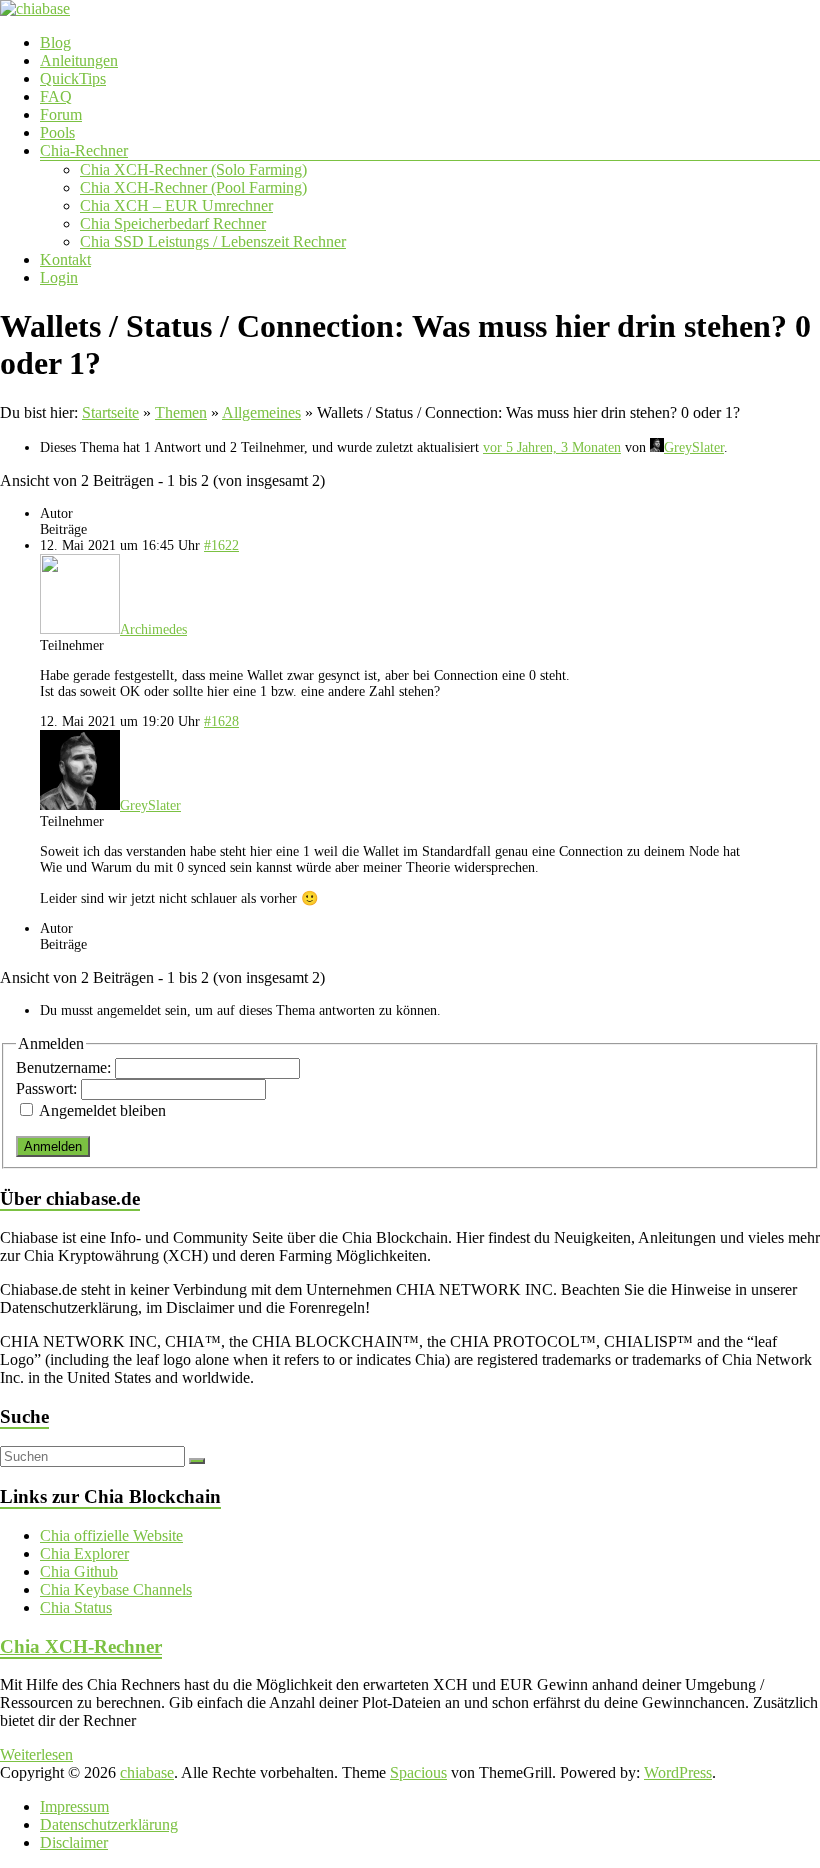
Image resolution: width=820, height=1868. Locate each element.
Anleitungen (79, 60)
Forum (61, 114)
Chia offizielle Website (111, 1535)
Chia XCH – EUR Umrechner (176, 205)
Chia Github (79, 1571)
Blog (55, 42)
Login (59, 277)
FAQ (56, 96)
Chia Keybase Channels (116, 1589)
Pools (57, 132)
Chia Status (76, 1607)
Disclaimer (74, 1842)
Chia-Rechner (84, 150)
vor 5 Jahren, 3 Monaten (552, 447)
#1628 (221, 721)
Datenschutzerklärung (109, 1824)
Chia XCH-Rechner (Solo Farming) (193, 169)
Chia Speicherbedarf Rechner (173, 223)
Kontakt (65, 259)
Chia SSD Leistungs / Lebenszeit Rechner (213, 241)
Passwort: (48, 1088)
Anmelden (53, 1146)
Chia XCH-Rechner (81, 1646)
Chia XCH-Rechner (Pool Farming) (193, 187)
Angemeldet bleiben (102, 1110)
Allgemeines (261, 412)
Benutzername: (65, 1067)
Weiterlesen (36, 1754)
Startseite (110, 412)
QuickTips (73, 78)
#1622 (221, 545)
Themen (181, 412)
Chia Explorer (84, 1553)
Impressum (74, 1806)
